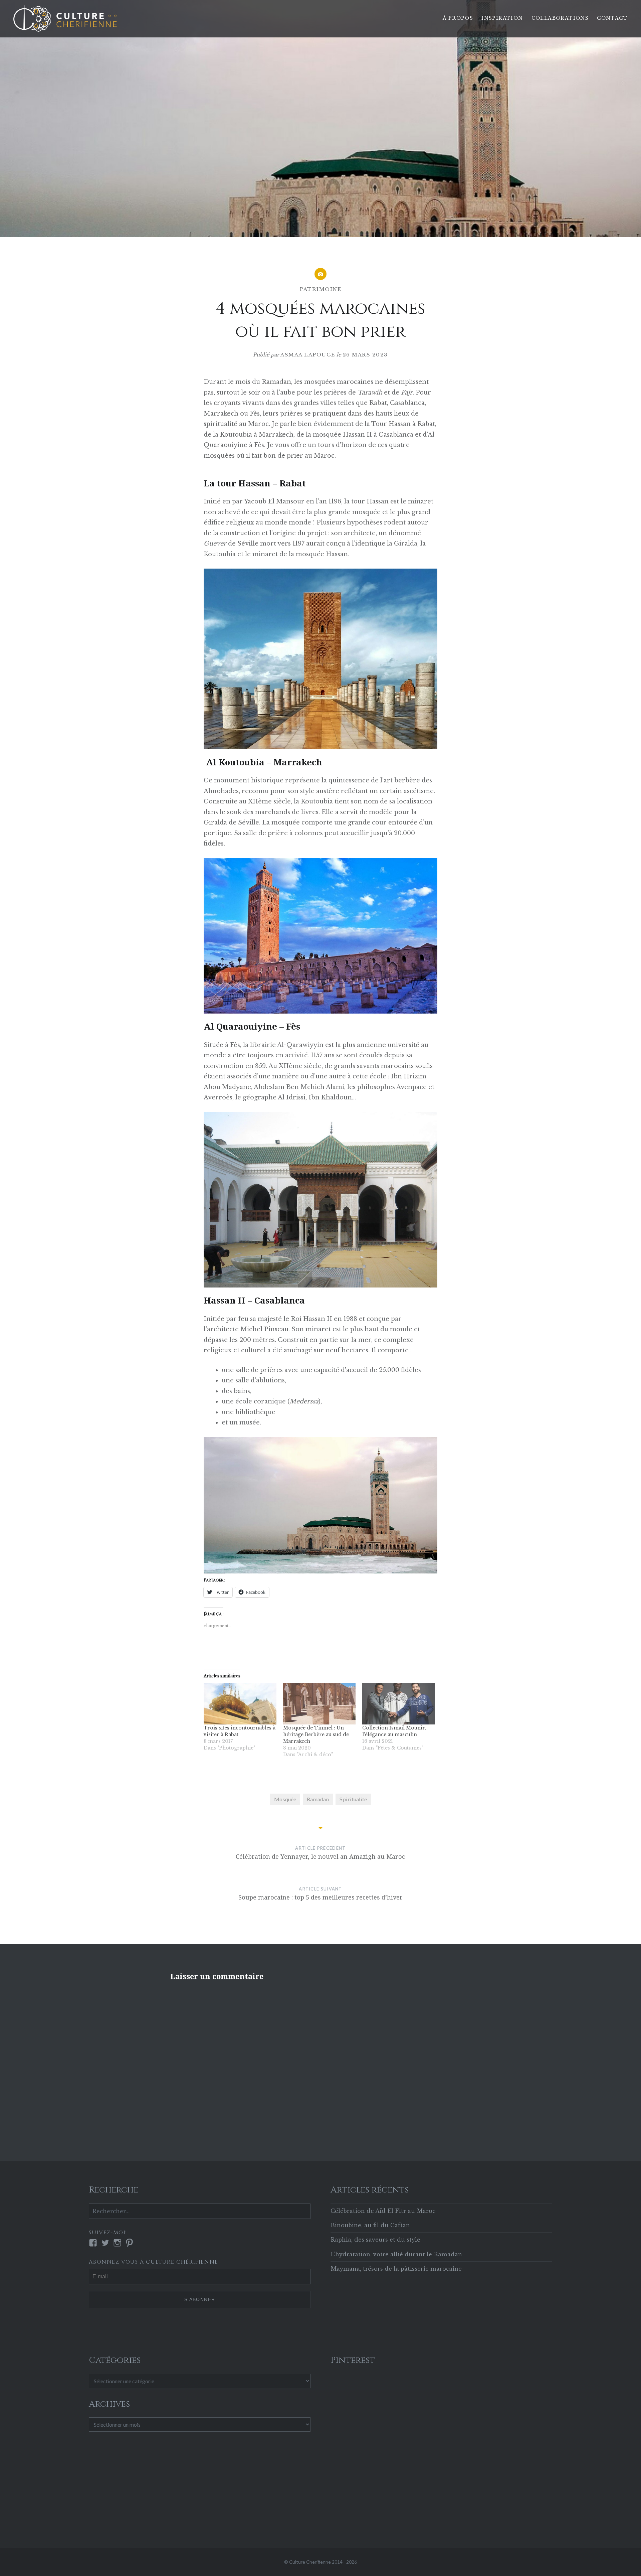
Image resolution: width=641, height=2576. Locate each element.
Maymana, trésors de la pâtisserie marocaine (396, 2269)
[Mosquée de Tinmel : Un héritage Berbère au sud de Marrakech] (319, 1704)
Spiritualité (353, 1799)
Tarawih (370, 393)
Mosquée (285, 1799)
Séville (249, 822)
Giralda (215, 822)
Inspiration (502, 18)
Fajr (407, 393)
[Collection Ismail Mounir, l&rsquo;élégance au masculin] (399, 1704)
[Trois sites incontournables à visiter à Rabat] (240, 1704)
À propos (458, 18)
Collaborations (560, 18)
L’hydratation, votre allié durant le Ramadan (396, 2254)
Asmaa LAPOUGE (308, 355)
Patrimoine (320, 289)
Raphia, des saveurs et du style (375, 2240)
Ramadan (318, 1799)
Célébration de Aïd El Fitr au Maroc (383, 2211)
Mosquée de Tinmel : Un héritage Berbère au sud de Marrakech (316, 1734)
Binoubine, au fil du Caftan (370, 2225)
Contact (612, 18)
